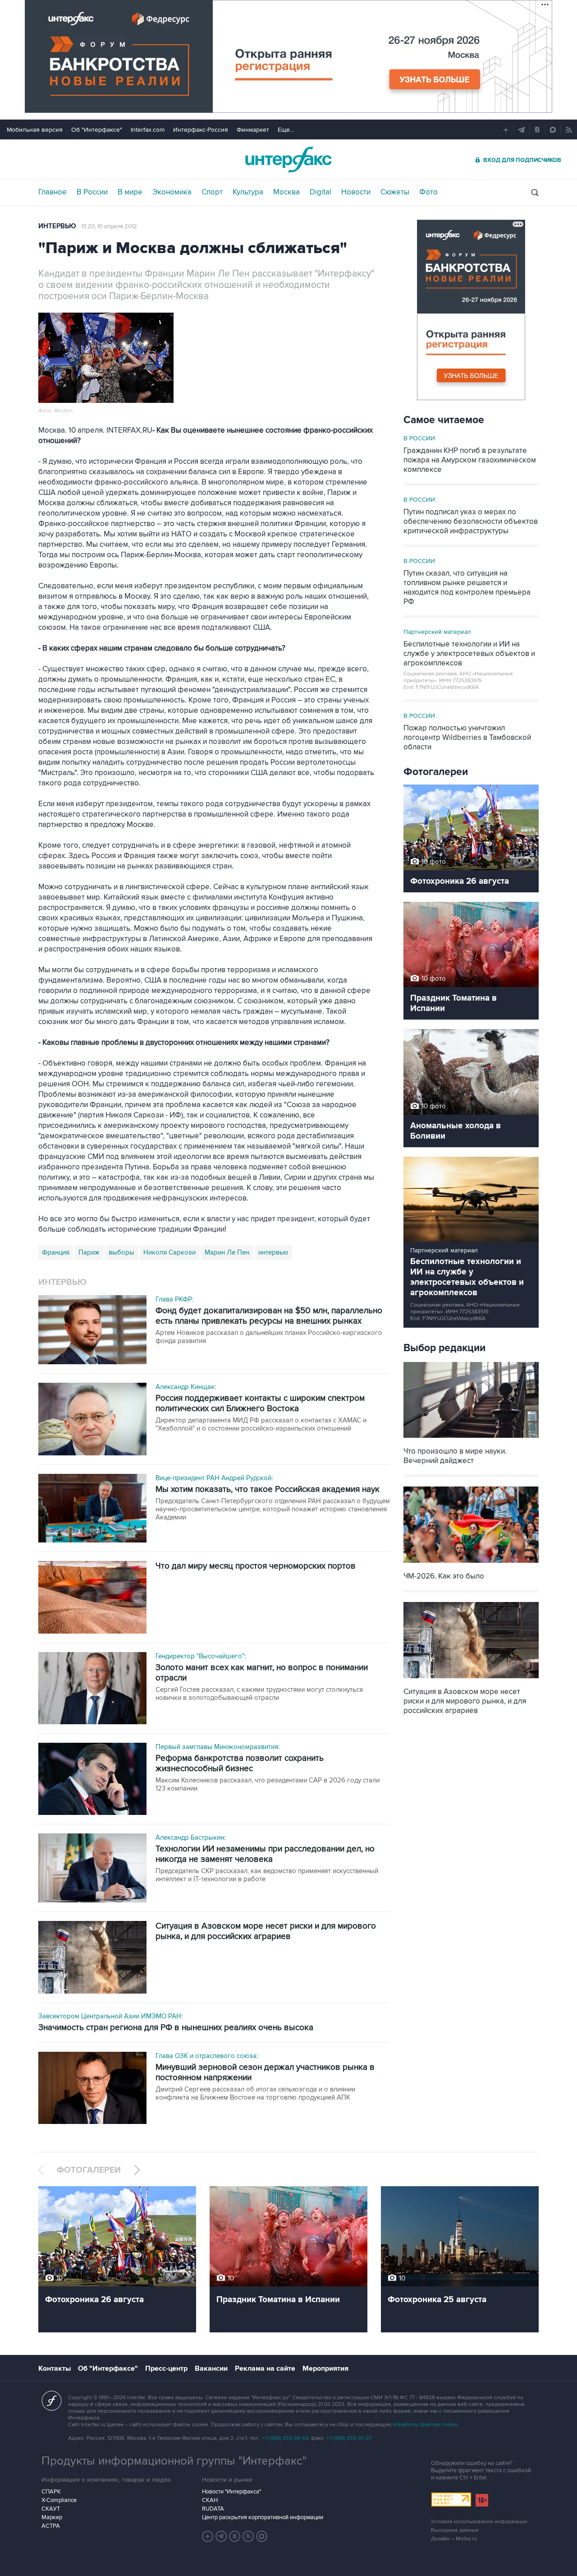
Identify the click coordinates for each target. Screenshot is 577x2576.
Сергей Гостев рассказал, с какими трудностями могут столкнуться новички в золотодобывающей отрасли (259, 1694)
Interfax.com (148, 130)
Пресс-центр (166, 2368)
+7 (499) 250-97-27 (349, 2438)
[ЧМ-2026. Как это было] (471, 1564)
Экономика (172, 192)
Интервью (57, 226)
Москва (286, 192)
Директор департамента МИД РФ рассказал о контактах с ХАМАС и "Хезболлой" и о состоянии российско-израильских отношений (261, 1424)
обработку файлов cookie (425, 2425)
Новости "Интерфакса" (231, 2492)
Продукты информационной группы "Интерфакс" (174, 2461)
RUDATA (213, 2509)
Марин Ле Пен (227, 1252)
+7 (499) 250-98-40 (285, 2438)
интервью (273, 1252)
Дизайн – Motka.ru (454, 2539)
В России (92, 192)
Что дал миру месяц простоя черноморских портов (256, 1566)
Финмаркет (253, 130)
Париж (89, 1252)
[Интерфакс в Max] (262, 2536)
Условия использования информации (479, 2522)
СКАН (210, 2500)
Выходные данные (455, 2530)
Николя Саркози (169, 1252)
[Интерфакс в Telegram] (221, 2536)
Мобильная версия (35, 130)
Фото (428, 192)
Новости (356, 192)
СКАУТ (51, 2509)
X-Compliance (59, 2500)
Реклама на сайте (265, 2368)
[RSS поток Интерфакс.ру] (248, 2536)
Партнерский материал (437, 632)
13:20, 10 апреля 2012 (109, 226)
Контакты (55, 2368)
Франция (56, 1252)
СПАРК (51, 2492)
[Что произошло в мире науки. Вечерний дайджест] (471, 1439)
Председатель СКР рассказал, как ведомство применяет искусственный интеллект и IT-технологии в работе (267, 1875)
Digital (321, 192)
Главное (53, 192)
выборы (121, 1252)
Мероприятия (325, 2368)
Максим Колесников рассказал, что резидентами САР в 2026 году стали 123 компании (268, 1784)
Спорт (212, 192)
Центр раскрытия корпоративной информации (263, 2517)
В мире (130, 192)
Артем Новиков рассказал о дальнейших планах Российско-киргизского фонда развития (269, 1337)
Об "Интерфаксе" (97, 130)
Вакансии (211, 2368)
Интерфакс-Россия (201, 130)
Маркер (52, 2517)
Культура (248, 192)
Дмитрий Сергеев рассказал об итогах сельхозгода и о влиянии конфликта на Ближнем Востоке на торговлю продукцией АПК (255, 2093)
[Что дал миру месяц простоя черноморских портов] (92, 1598)
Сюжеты (395, 192)
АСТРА (51, 2526)
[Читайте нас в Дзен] (208, 2536)
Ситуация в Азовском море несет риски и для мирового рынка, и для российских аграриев (266, 1931)
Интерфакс (288, 159)
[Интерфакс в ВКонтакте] (235, 2536)
